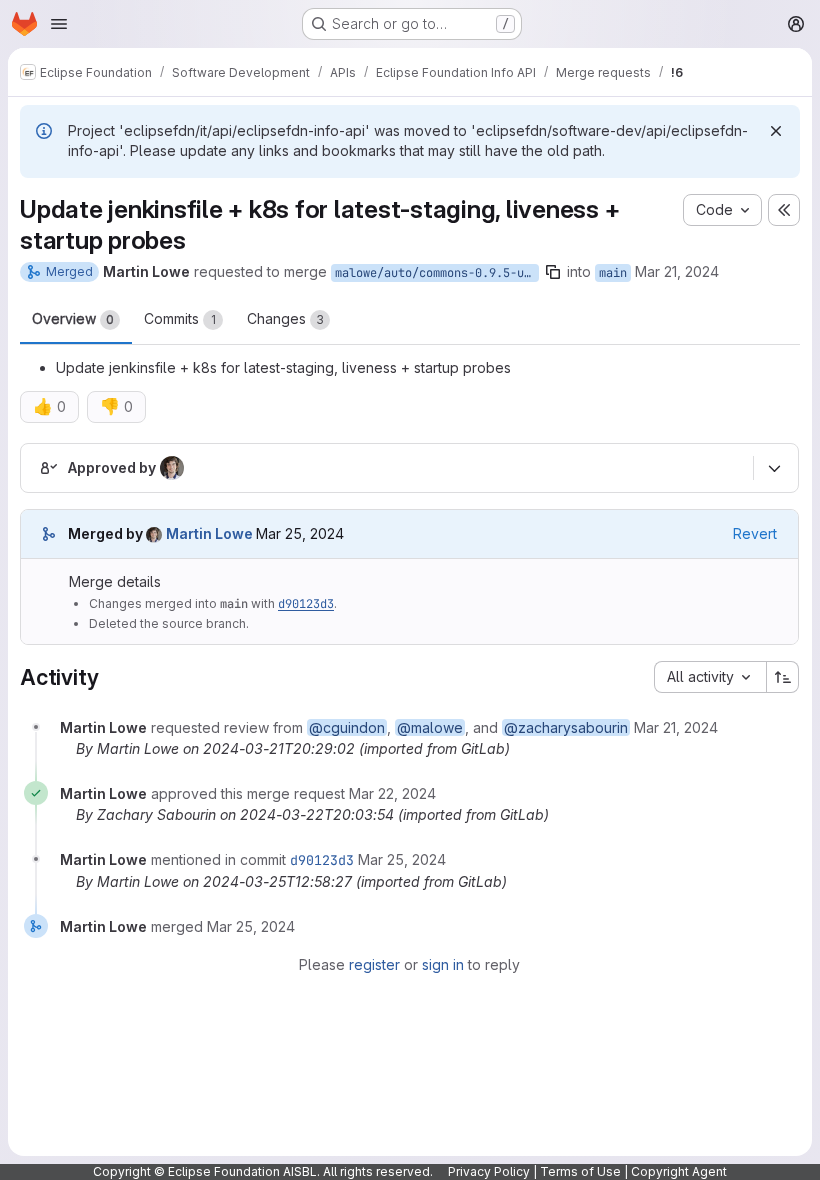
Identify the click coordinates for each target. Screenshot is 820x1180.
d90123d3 (306, 604)
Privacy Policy (489, 1171)
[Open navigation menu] (59, 24)
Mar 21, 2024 (677, 271)
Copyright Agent (679, 1171)
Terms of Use (580, 1171)
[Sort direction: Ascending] (783, 677)
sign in (443, 964)
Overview (73, 318)
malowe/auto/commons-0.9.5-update (437, 273)
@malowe (430, 727)
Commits (180, 318)
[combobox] (710, 677)
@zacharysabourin (566, 727)
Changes (285, 318)
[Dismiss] (776, 131)
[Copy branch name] (553, 272)
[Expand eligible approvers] (774, 468)
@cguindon (347, 727)
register (374, 964)
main (613, 273)
